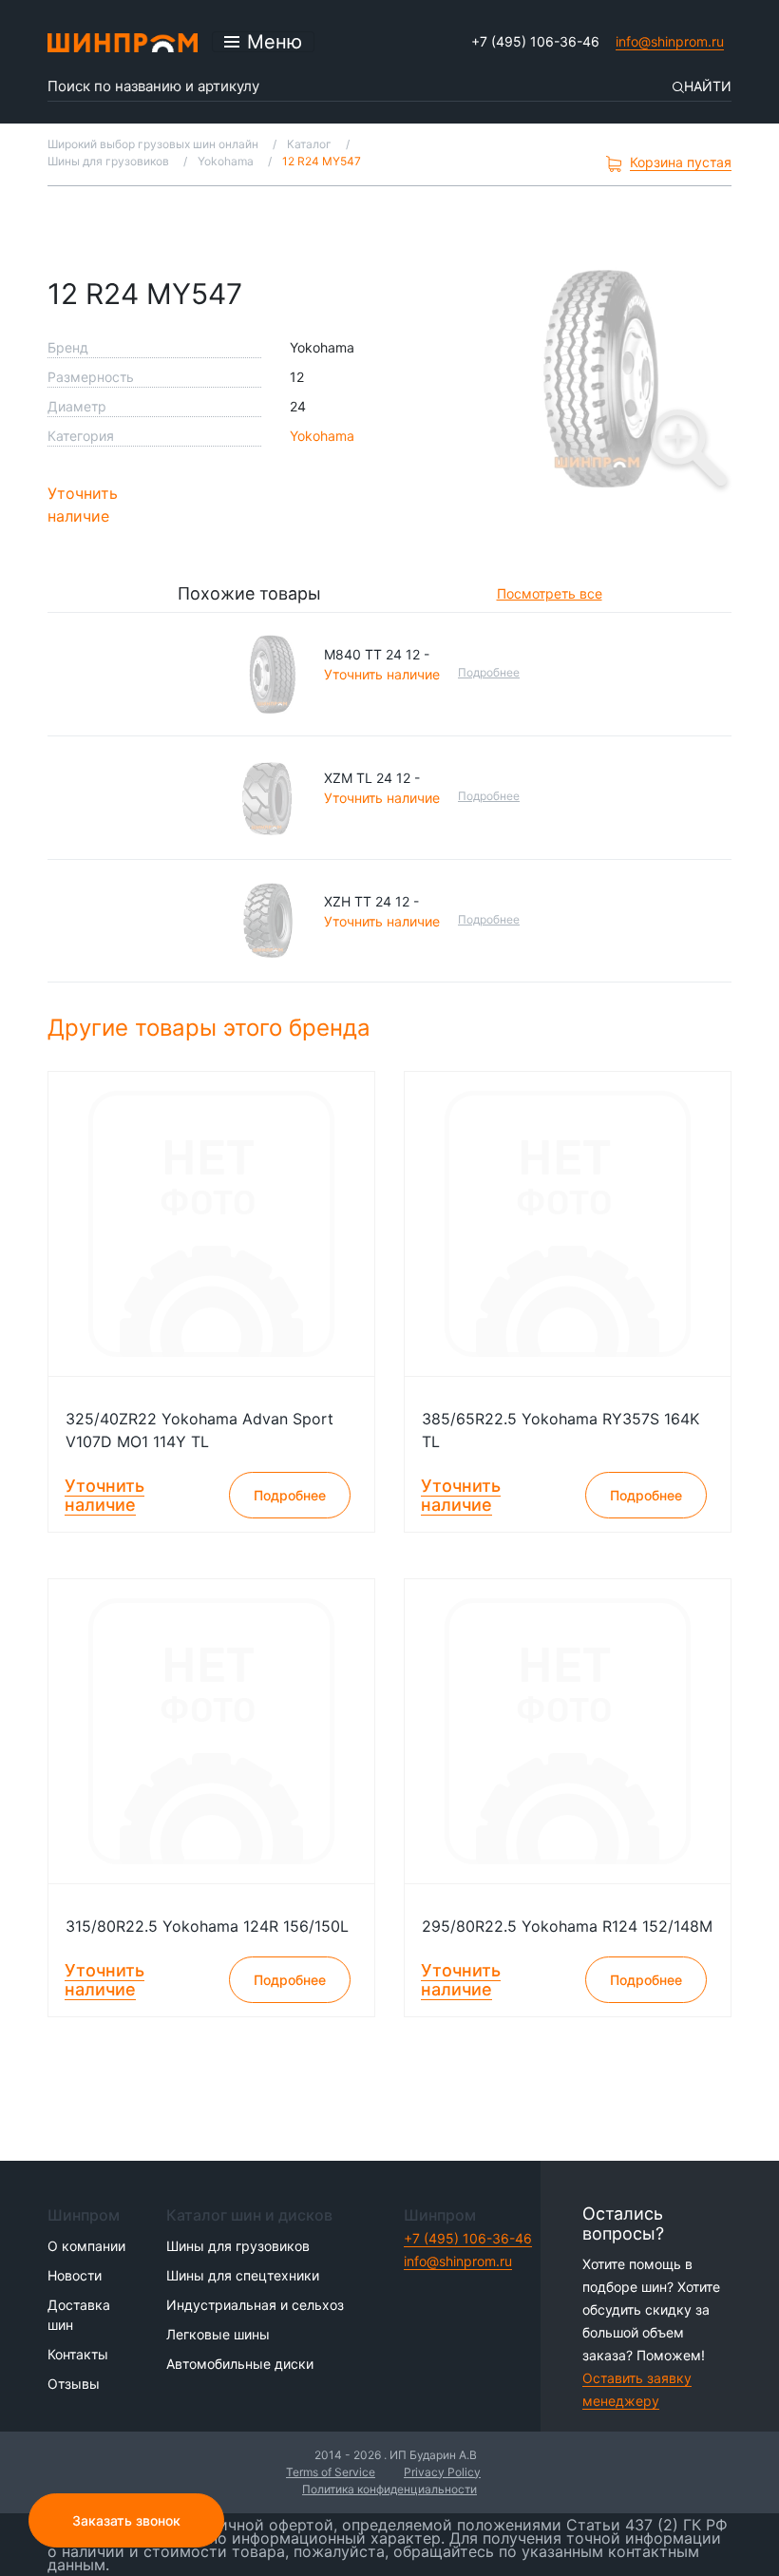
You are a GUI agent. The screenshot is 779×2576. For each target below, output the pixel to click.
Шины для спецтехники (243, 2275)
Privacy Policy (442, 2472)
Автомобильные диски (240, 2364)
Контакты (78, 2354)
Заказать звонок (126, 2520)
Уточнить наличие (83, 505)
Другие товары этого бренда (212, 1028)
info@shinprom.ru (670, 41)
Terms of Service (331, 2472)
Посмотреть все (550, 593)
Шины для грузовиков (238, 2246)
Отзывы (74, 2384)
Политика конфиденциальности (389, 2489)
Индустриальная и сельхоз (255, 2305)
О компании (86, 2246)
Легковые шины (218, 2334)
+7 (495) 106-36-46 (535, 41)
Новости (75, 2275)
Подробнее (489, 672)
